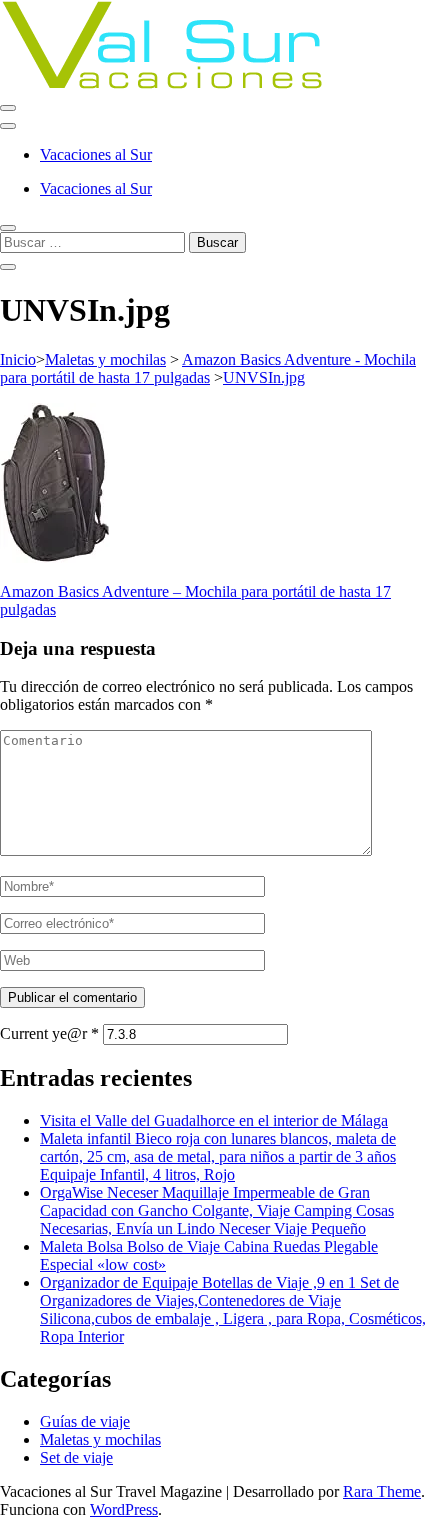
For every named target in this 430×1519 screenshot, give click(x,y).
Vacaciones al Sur (96, 154)
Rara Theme (382, 1491)
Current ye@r (49, 1033)
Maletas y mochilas (105, 359)
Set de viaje (76, 1457)
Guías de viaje (85, 1421)
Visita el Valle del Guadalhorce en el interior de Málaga (214, 1120)
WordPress (124, 1509)
